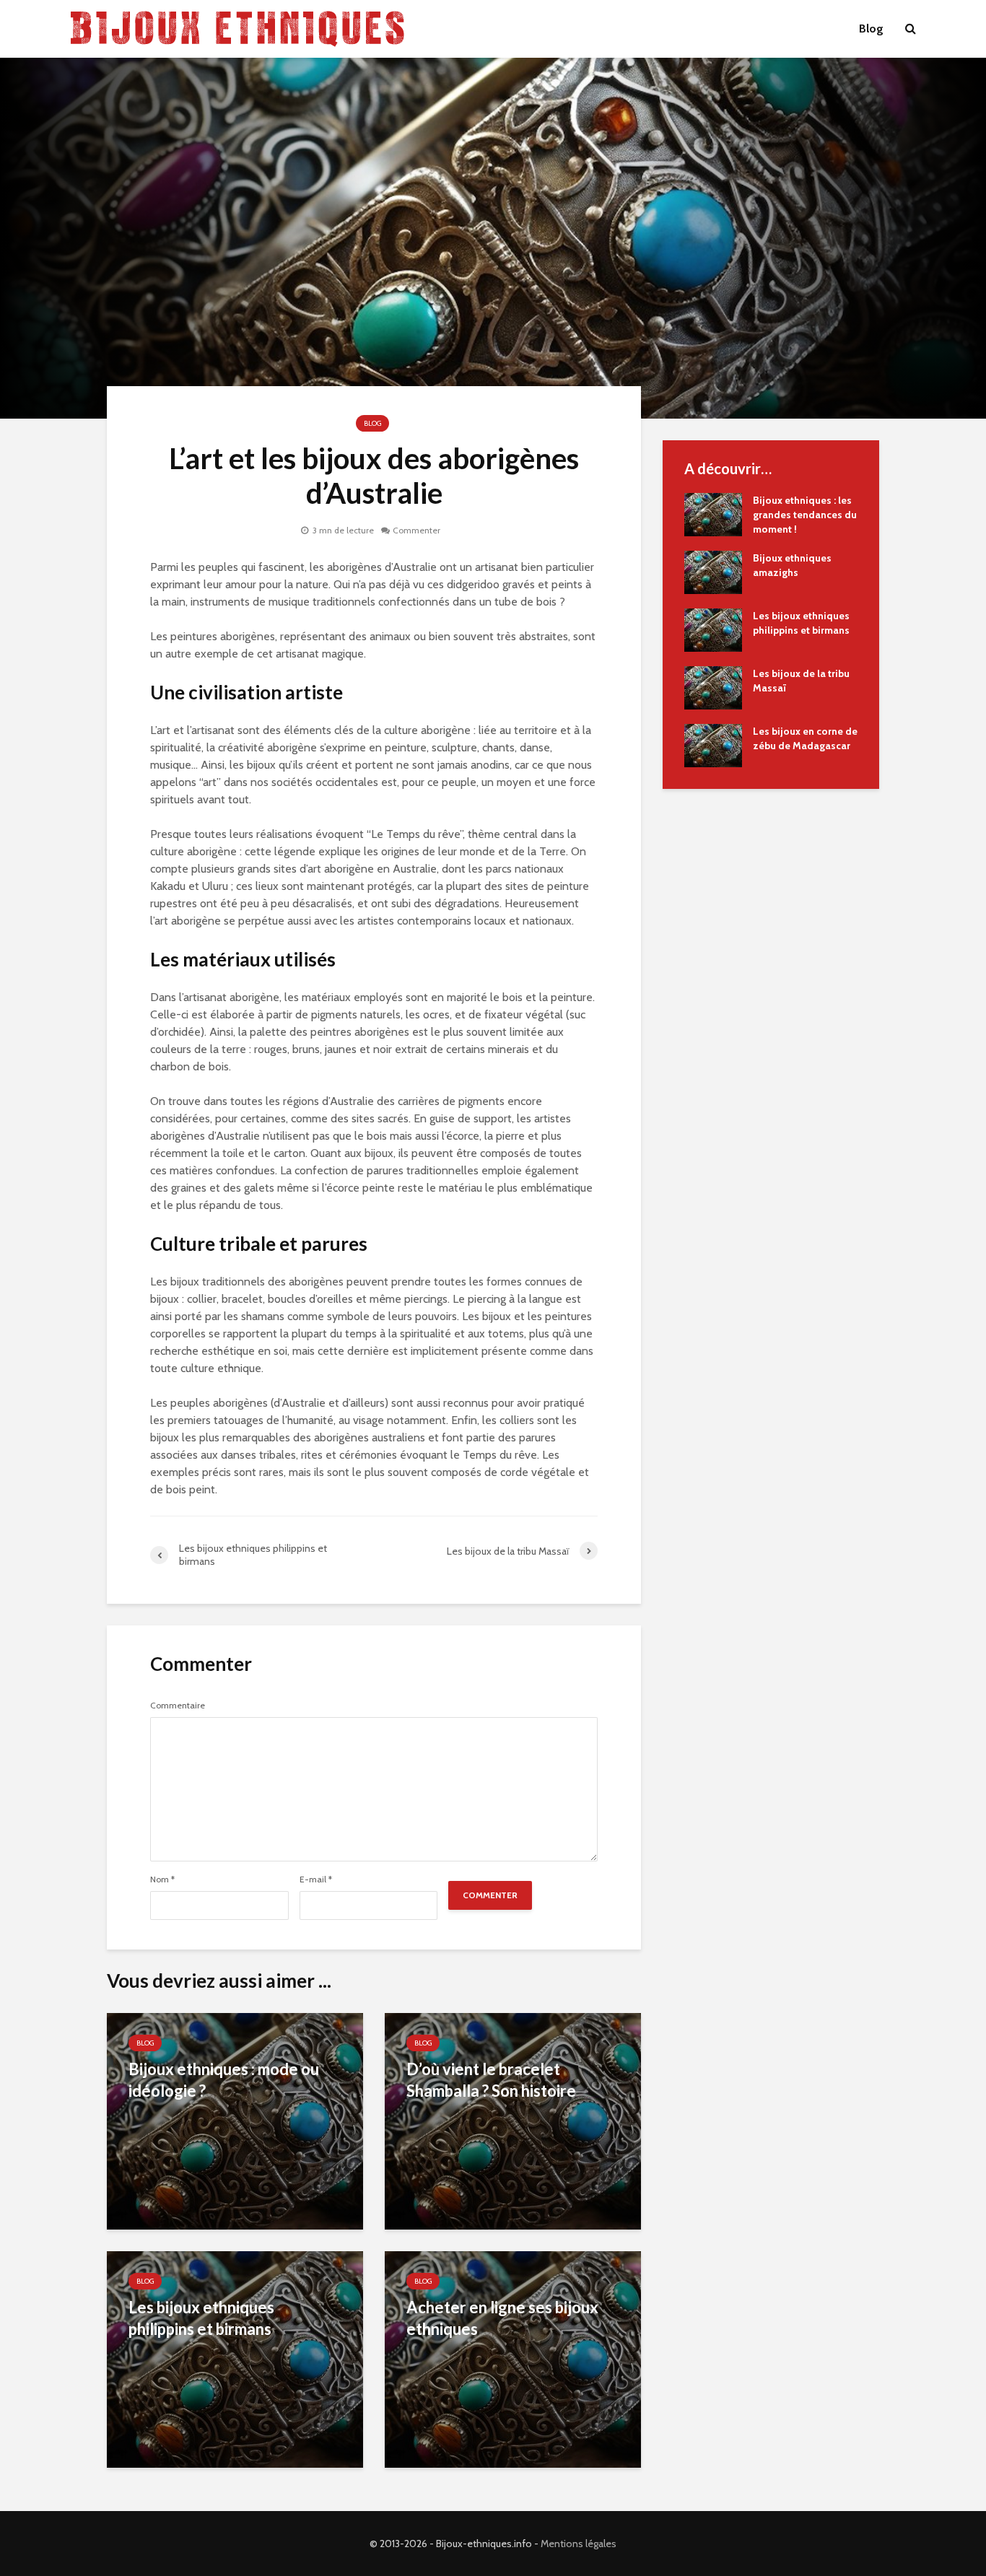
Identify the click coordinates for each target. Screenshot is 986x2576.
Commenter (416, 530)
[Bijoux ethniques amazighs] (713, 571)
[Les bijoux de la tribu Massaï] (713, 686)
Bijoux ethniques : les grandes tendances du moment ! (805, 515)
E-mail (316, 1879)
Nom (162, 1879)
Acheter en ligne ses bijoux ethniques (502, 2318)
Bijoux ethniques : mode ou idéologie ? (224, 2080)
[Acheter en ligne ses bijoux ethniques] (513, 2358)
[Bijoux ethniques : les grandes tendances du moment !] (713, 513)
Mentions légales (579, 2544)
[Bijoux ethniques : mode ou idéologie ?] (235, 2120)
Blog (871, 29)
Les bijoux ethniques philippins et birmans (201, 2318)
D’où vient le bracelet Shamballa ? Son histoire (491, 2080)
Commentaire (178, 1706)
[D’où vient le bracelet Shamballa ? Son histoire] (513, 2120)
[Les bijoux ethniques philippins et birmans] (235, 2358)
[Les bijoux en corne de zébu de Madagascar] (713, 744)
